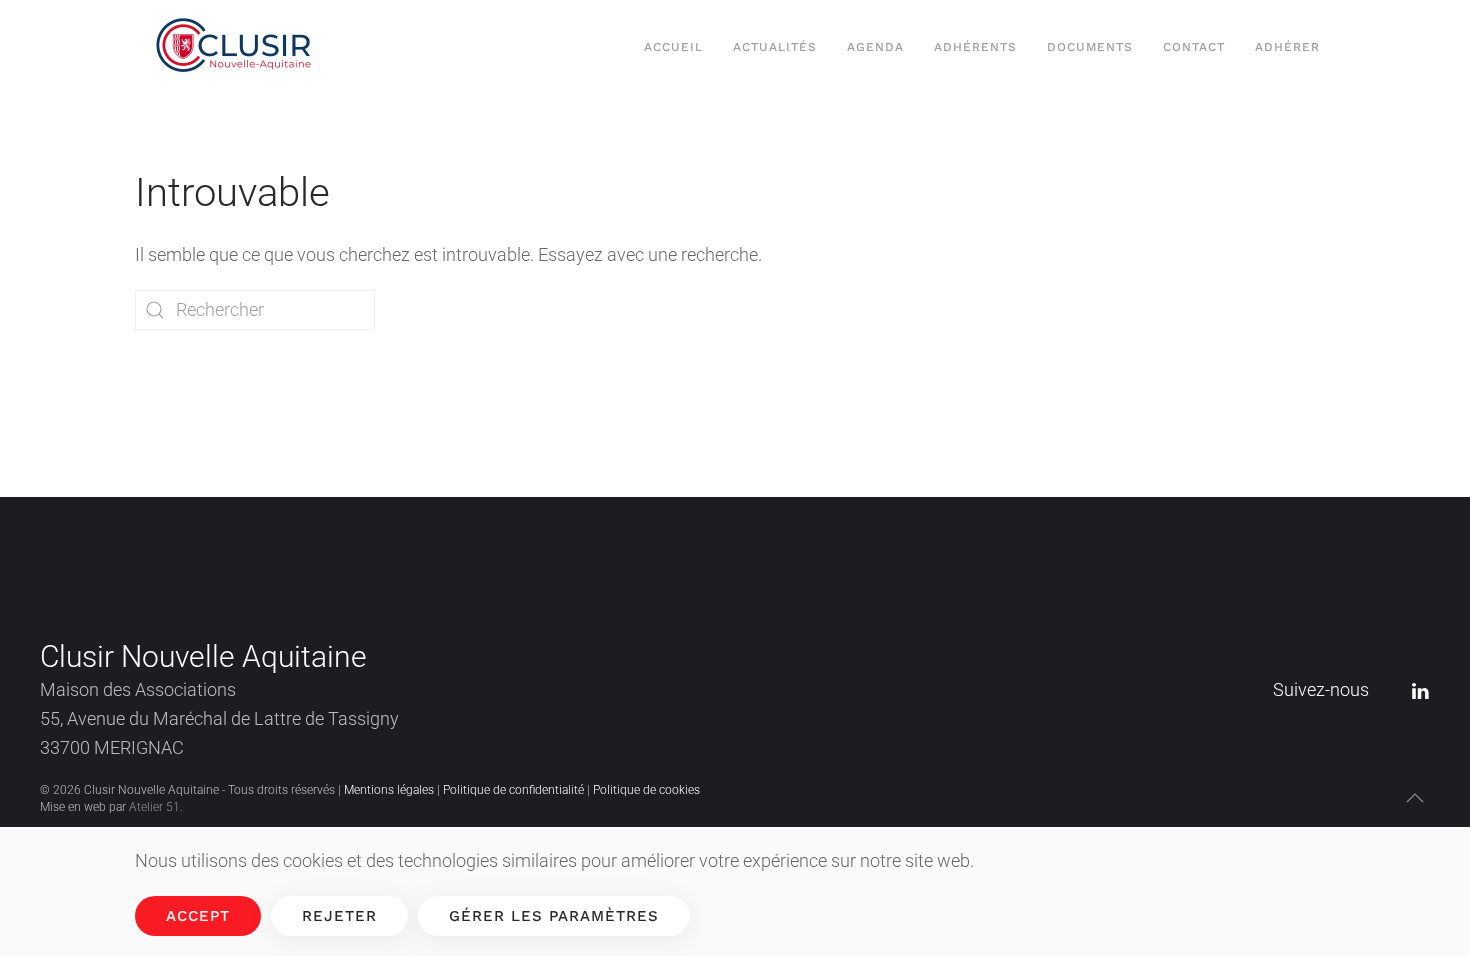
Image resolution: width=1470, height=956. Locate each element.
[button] (1415, 798)
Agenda (875, 47)
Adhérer (1287, 47)
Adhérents (975, 47)
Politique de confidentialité (513, 790)
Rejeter (339, 916)
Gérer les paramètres (554, 916)
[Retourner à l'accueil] (238, 47)
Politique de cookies (646, 790)
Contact (1194, 47)
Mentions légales (389, 790)
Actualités (775, 47)
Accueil (673, 47)
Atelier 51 (154, 807)
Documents (1090, 47)
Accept (198, 916)
